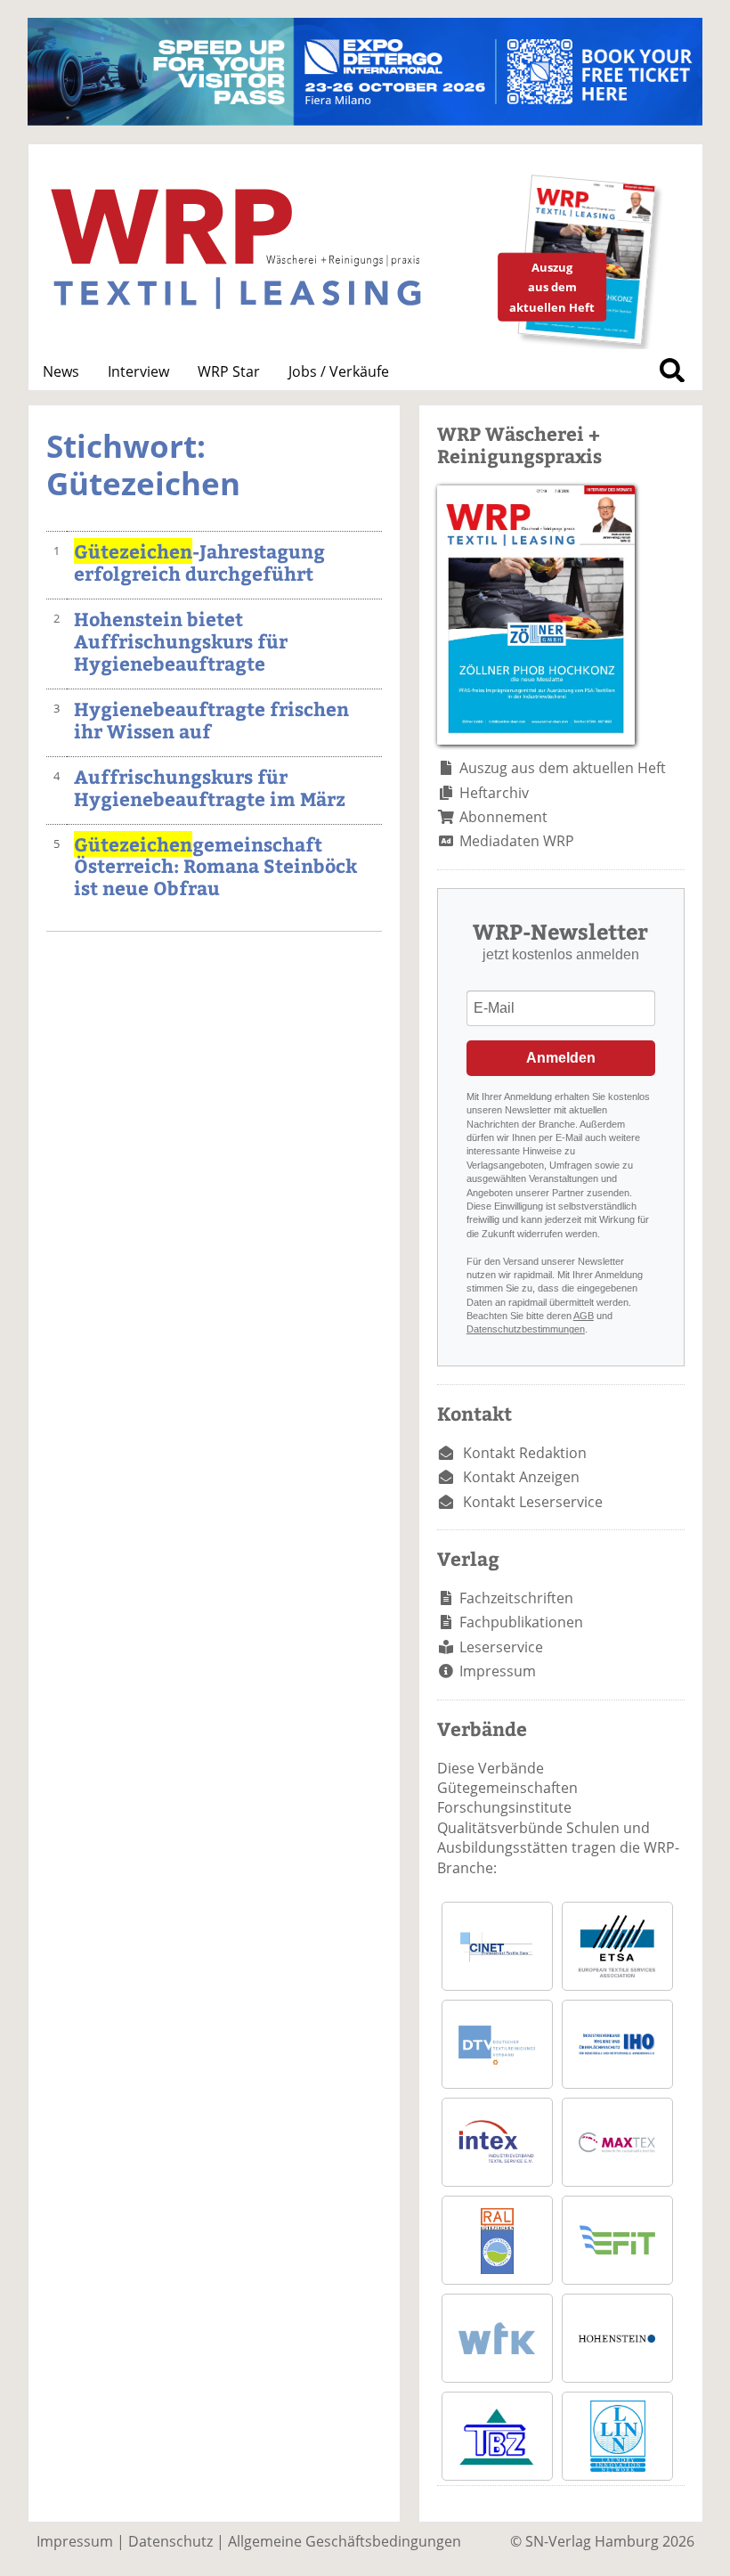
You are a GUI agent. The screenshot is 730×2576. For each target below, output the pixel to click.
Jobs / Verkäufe (339, 371)
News (61, 371)
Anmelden (561, 1058)
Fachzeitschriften (516, 1598)
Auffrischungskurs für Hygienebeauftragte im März (210, 787)
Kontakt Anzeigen (521, 1477)
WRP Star (229, 371)
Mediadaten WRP (517, 841)
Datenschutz (170, 2541)
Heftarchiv (494, 793)
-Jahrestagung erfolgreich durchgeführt (199, 562)
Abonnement (503, 817)
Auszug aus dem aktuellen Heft (563, 768)
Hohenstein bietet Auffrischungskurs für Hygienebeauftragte (181, 641)
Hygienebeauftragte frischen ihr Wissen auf (211, 720)
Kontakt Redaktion (525, 1453)
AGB (584, 1316)
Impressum (498, 1671)
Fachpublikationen (521, 1622)
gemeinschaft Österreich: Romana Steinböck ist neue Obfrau (215, 866)
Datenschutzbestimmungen (526, 1329)
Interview (138, 371)
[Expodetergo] (365, 120)
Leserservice (501, 1647)
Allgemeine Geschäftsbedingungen (345, 2541)
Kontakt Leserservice (533, 1502)
